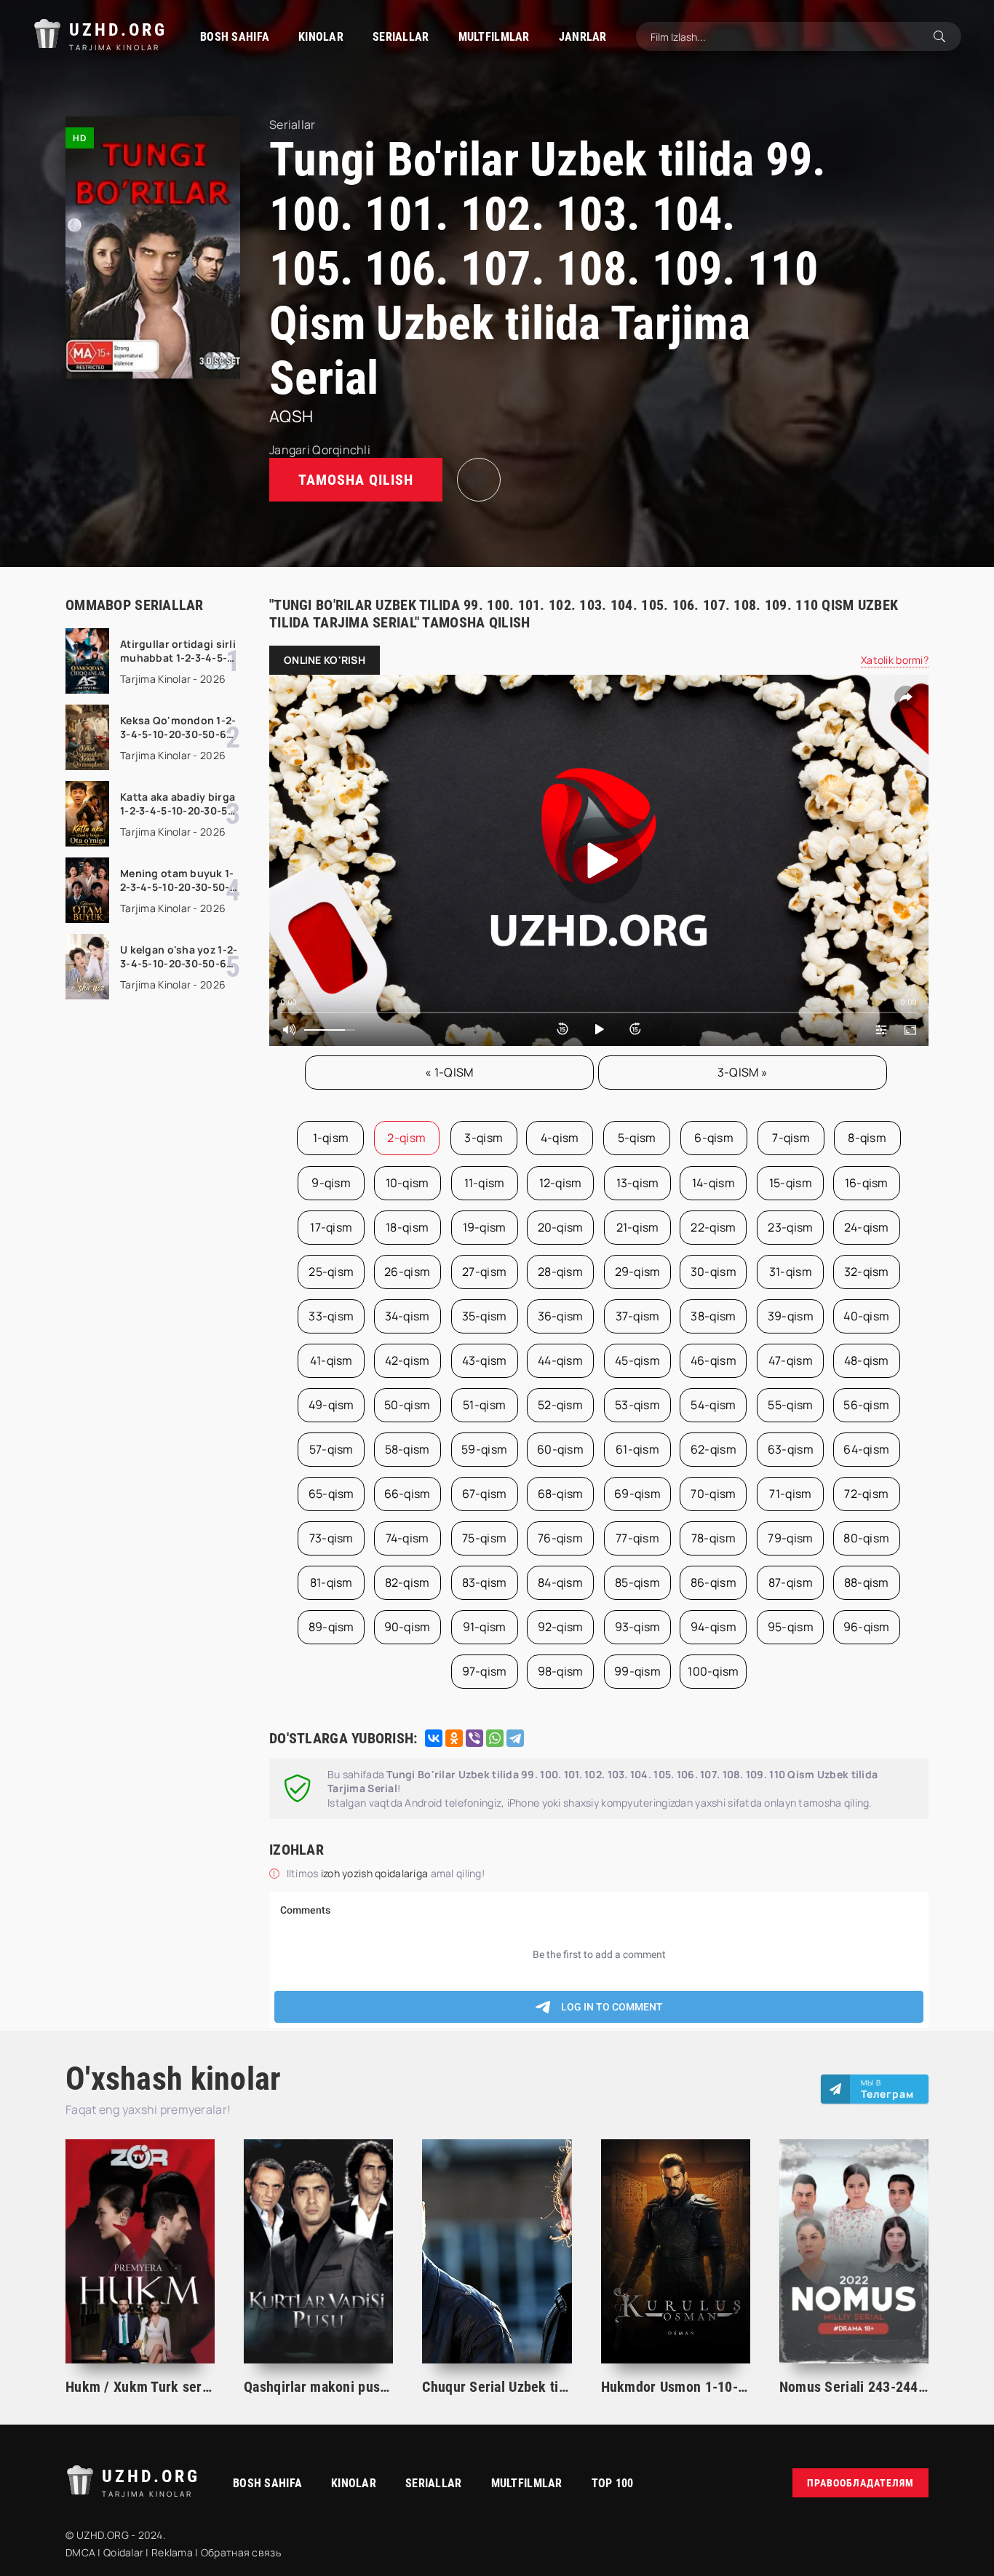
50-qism (407, 1405)
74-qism (407, 1538)
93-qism (638, 1627)
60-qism (560, 1449)
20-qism (561, 1227)
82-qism (407, 1582)
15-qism (791, 1183)
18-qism (407, 1227)
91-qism (485, 1627)
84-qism (560, 1582)
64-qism (866, 1449)
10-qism (407, 1183)
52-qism (560, 1405)
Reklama (172, 2552)
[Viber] (474, 1738)
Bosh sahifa (235, 37)
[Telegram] (515, 1738)
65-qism (331, 1494)
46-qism (713, 1360)
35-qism (485, 1316)
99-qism (637, 1671)
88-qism (867, 1582)
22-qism (713, 1227)
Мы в (887, 2089)
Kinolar (321, 37)
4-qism (560, 1138)
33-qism (331, 1316)
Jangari (290, 450)
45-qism (637, 1360)
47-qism (791, 1360)
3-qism (484, 1138)
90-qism (407, 1627)
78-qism (713, 1538)
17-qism (331, 1227)
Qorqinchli (341, 450)
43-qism (485, 1360)
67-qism (485, 1494)
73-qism (331, 1538)
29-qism (638, 1272)
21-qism (638, 1227)
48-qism (867, 1360)
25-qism (331, 1272)
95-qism (791, 1627)
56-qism (866, 1405)
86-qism (713, 1582)
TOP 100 (613, 2483)
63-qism (791, 1449)
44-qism (560, 1360)
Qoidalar (123, 2552)
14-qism (713, 1183)
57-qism (331, 1449)
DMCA (80, 2552)
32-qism (867, 1272)
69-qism (637, 1494)
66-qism (407, 1494)
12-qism (561, 1183)
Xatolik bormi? (895, 660)
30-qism (713, 1272)
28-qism (560, 1272)
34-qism (407, 1316)
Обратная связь (241, 2552)
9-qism (331, 1183)
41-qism (331, 1360)
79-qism (790, 1538)
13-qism (638, 1183)
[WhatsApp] (495, 1738)
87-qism (791, 1582)
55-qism (790, 1405)
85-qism (637, 1582)
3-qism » (743, 1072)
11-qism (485, 1183)
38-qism (713, 1316)
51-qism (484, 1405)
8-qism (867, 1138)
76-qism (560, 1538)
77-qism (637, 1538)
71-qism (790, 1494)
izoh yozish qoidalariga (376, 1873)
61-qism (637, 1449)
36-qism (561, 1316)
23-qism (790, 1227)
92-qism (561, 1627)
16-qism (867, 1183)
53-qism (637, 1405)
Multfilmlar (494, 37)
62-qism (713, 1449)
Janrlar (583, 37)
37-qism (638, 1316)
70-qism (713, 1494)
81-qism (331, 1582)
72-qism (866, 1494)
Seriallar (401, 37)
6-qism (714, 1138)
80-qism (866, 1538)
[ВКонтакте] (434, 1738)
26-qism (407, 1272)
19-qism (485, 1227)
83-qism (485, 1582)
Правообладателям (860, 2483)
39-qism (791, 1316)
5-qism (637, 1138)
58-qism (407, 1449)
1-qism (331, 1138)
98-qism (561, 1671)
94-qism (713, 1627)
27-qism (484, 1272)
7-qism (791, 1138)
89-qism (331, 1627)
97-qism (485, 1671)
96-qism (867, 1627)
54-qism (713, 1405)
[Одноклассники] (454, 1738)
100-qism (713, 1671)
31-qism (791, 1272)
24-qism (867, 1227)
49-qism (331, 1405)
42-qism (407, 1360)
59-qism (484, 1449)
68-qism (561, 1494)
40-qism (866, 1316)
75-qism (484, 1538)
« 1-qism (449, 1072)
